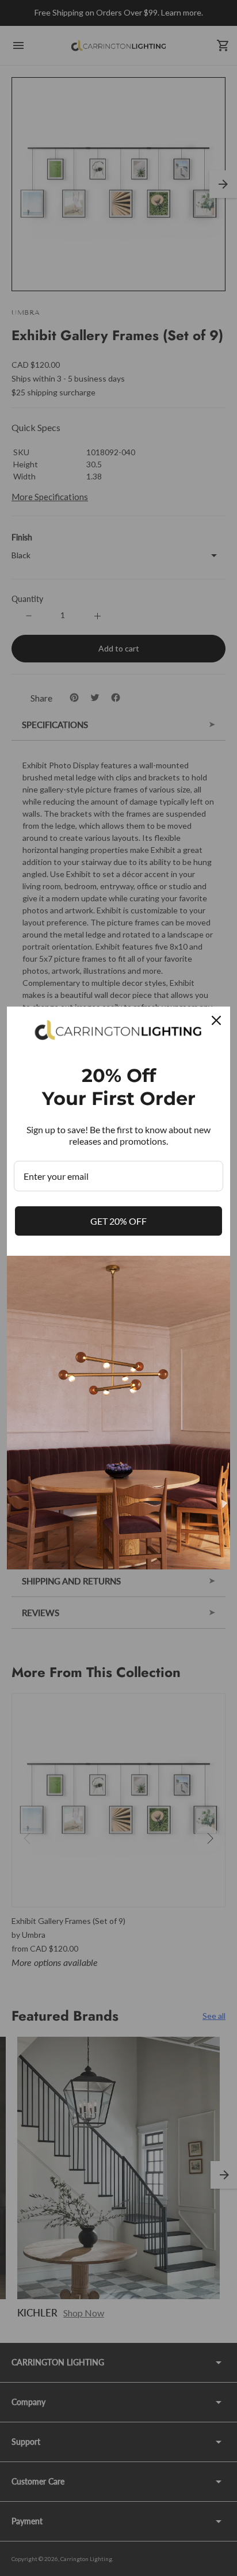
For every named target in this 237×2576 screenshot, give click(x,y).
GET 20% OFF (118, 1221)
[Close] (216, 1020)
